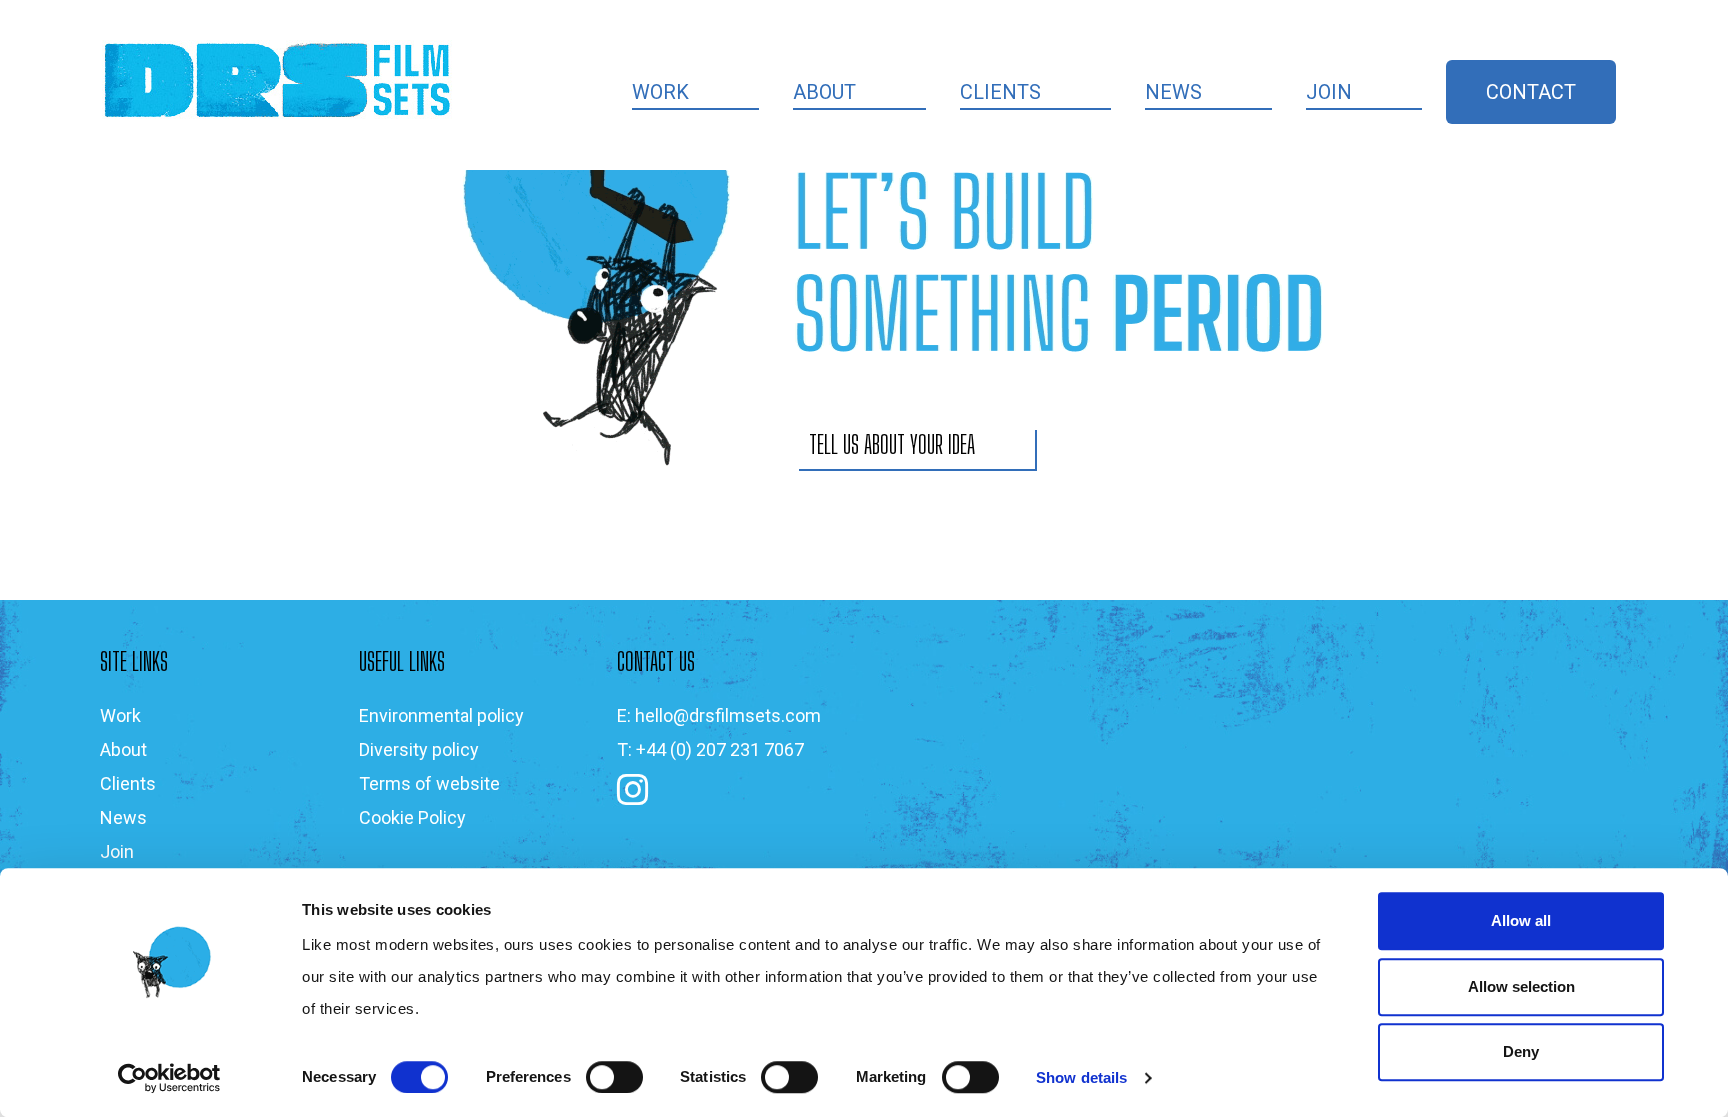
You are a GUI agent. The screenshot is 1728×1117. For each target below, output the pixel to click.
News (1173, 92)
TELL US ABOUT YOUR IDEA (892, 444)
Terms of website (429, 783)
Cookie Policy (412, 817)
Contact (1531, 92)
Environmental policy (441, 715)
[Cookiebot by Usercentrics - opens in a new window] (169, 1078)
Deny (1521, 1051)
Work (660, 92)
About (824, 92)
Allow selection (1521, 986)
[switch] (614, 1077)
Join (1329, 92)
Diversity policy (419, 749)
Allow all (1521, 920)
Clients (1000, 92)
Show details (1081, 1077)
